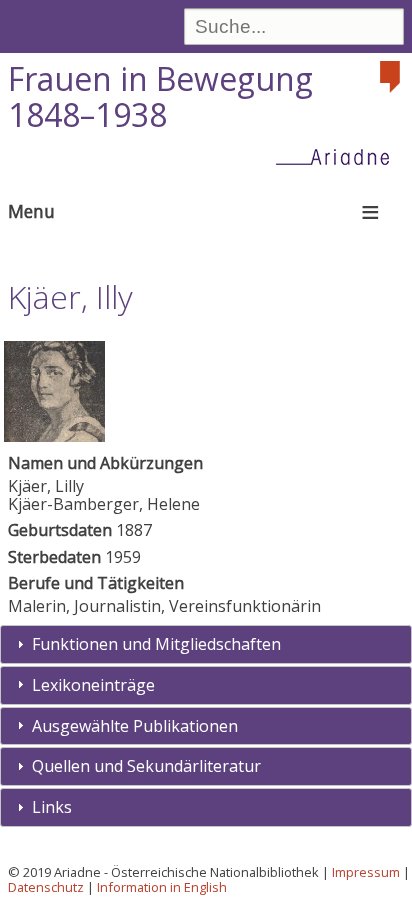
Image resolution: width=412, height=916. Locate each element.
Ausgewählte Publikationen (135, 726)
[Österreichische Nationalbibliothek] (392, 77)
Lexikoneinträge (93, 685)
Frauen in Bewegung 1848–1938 (160, 97)
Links (52, 807)
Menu (31, 211)
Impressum (366, 872)
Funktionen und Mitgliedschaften (156, 644)
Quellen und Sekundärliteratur (146, 766)
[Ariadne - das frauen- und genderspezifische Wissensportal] (339, 156)
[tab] (206, 644)
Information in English (162, 887)
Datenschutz (46, 887)
